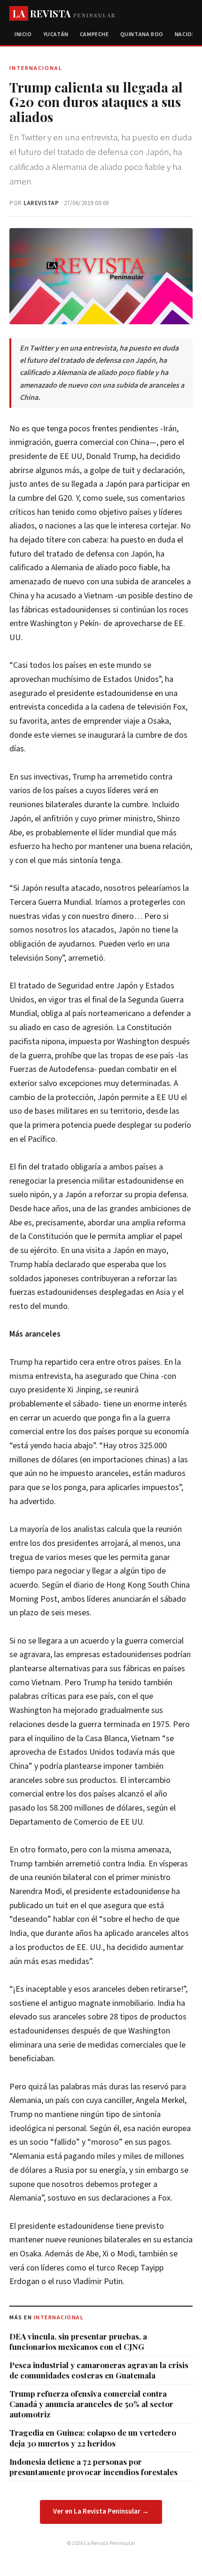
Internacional (59, 2318)
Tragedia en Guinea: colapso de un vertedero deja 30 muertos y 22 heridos (93, 2438)
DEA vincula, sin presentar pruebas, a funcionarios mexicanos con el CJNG (78, 2341)
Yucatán (56, 34)
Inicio (23, 34)
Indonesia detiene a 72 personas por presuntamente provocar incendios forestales (93, 2467)
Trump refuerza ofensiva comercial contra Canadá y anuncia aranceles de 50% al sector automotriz (91, 2404)
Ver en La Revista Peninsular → (101, 2511)
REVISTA (64, 13)
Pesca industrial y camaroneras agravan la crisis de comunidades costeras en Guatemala (99, 2370)
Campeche (94, 34)
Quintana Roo (142, 34)
